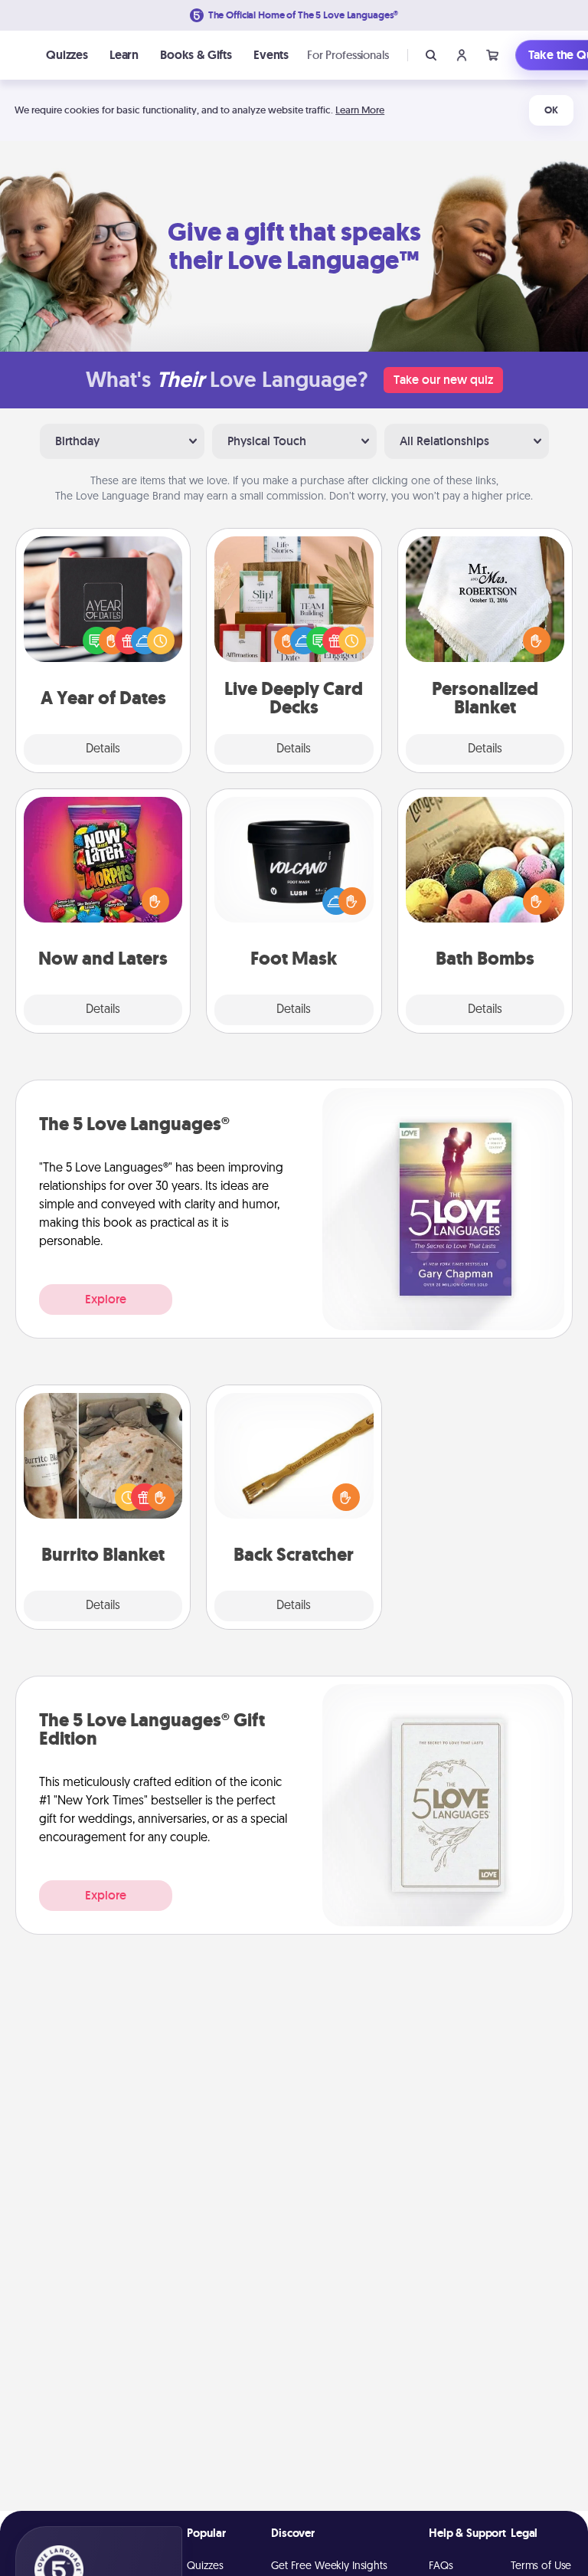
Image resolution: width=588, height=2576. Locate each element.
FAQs (441, 2566)
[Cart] (492, 55)
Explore (106, 1299)
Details (103, 749)
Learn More (360, 110)
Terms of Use (541, 2566)
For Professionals (348, 55)
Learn (124, 55)
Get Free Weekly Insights (329, 2566)
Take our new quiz (443, 380)
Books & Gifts (196, 55)
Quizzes (67, 55)
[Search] (431, 55)
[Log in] (462, 55)
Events (271, 55)
